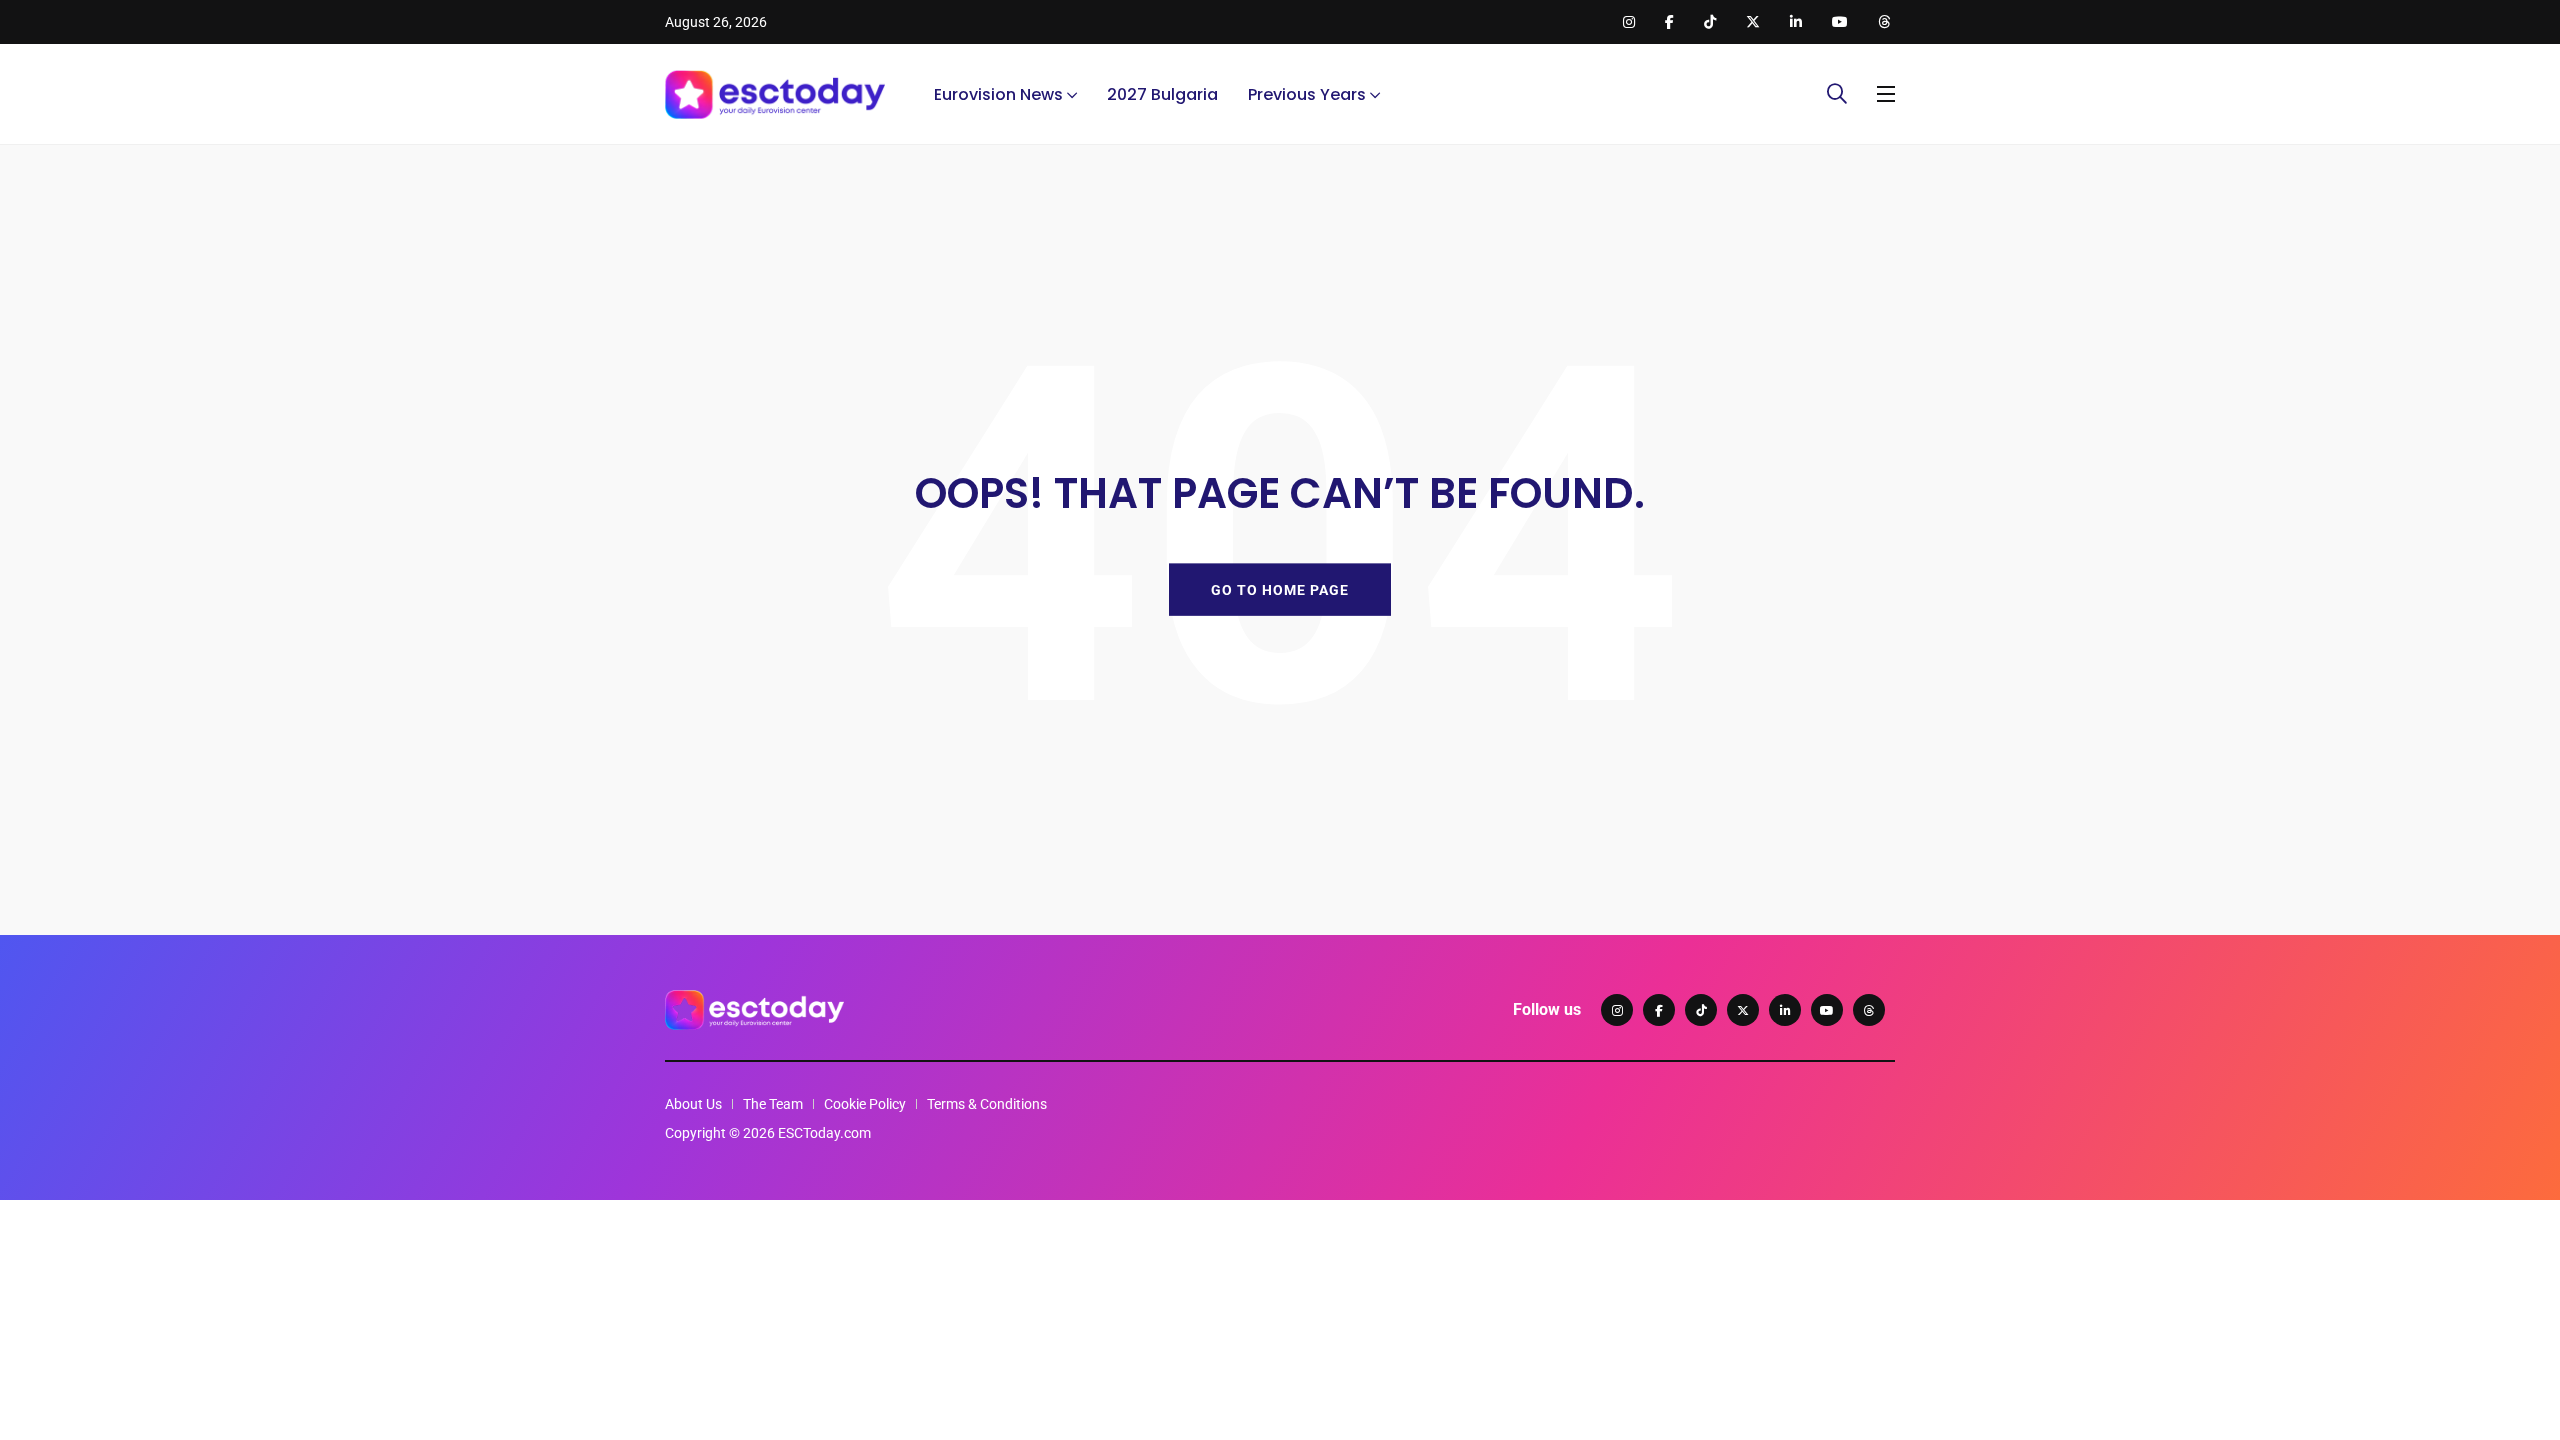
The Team (773, 1104)
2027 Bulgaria (1162, 94)
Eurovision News (998, 94)
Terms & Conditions (987, 1104)
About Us (693, 1104)
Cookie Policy (865, 1104)
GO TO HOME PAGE (1280, 589)
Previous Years (1307, 94)
